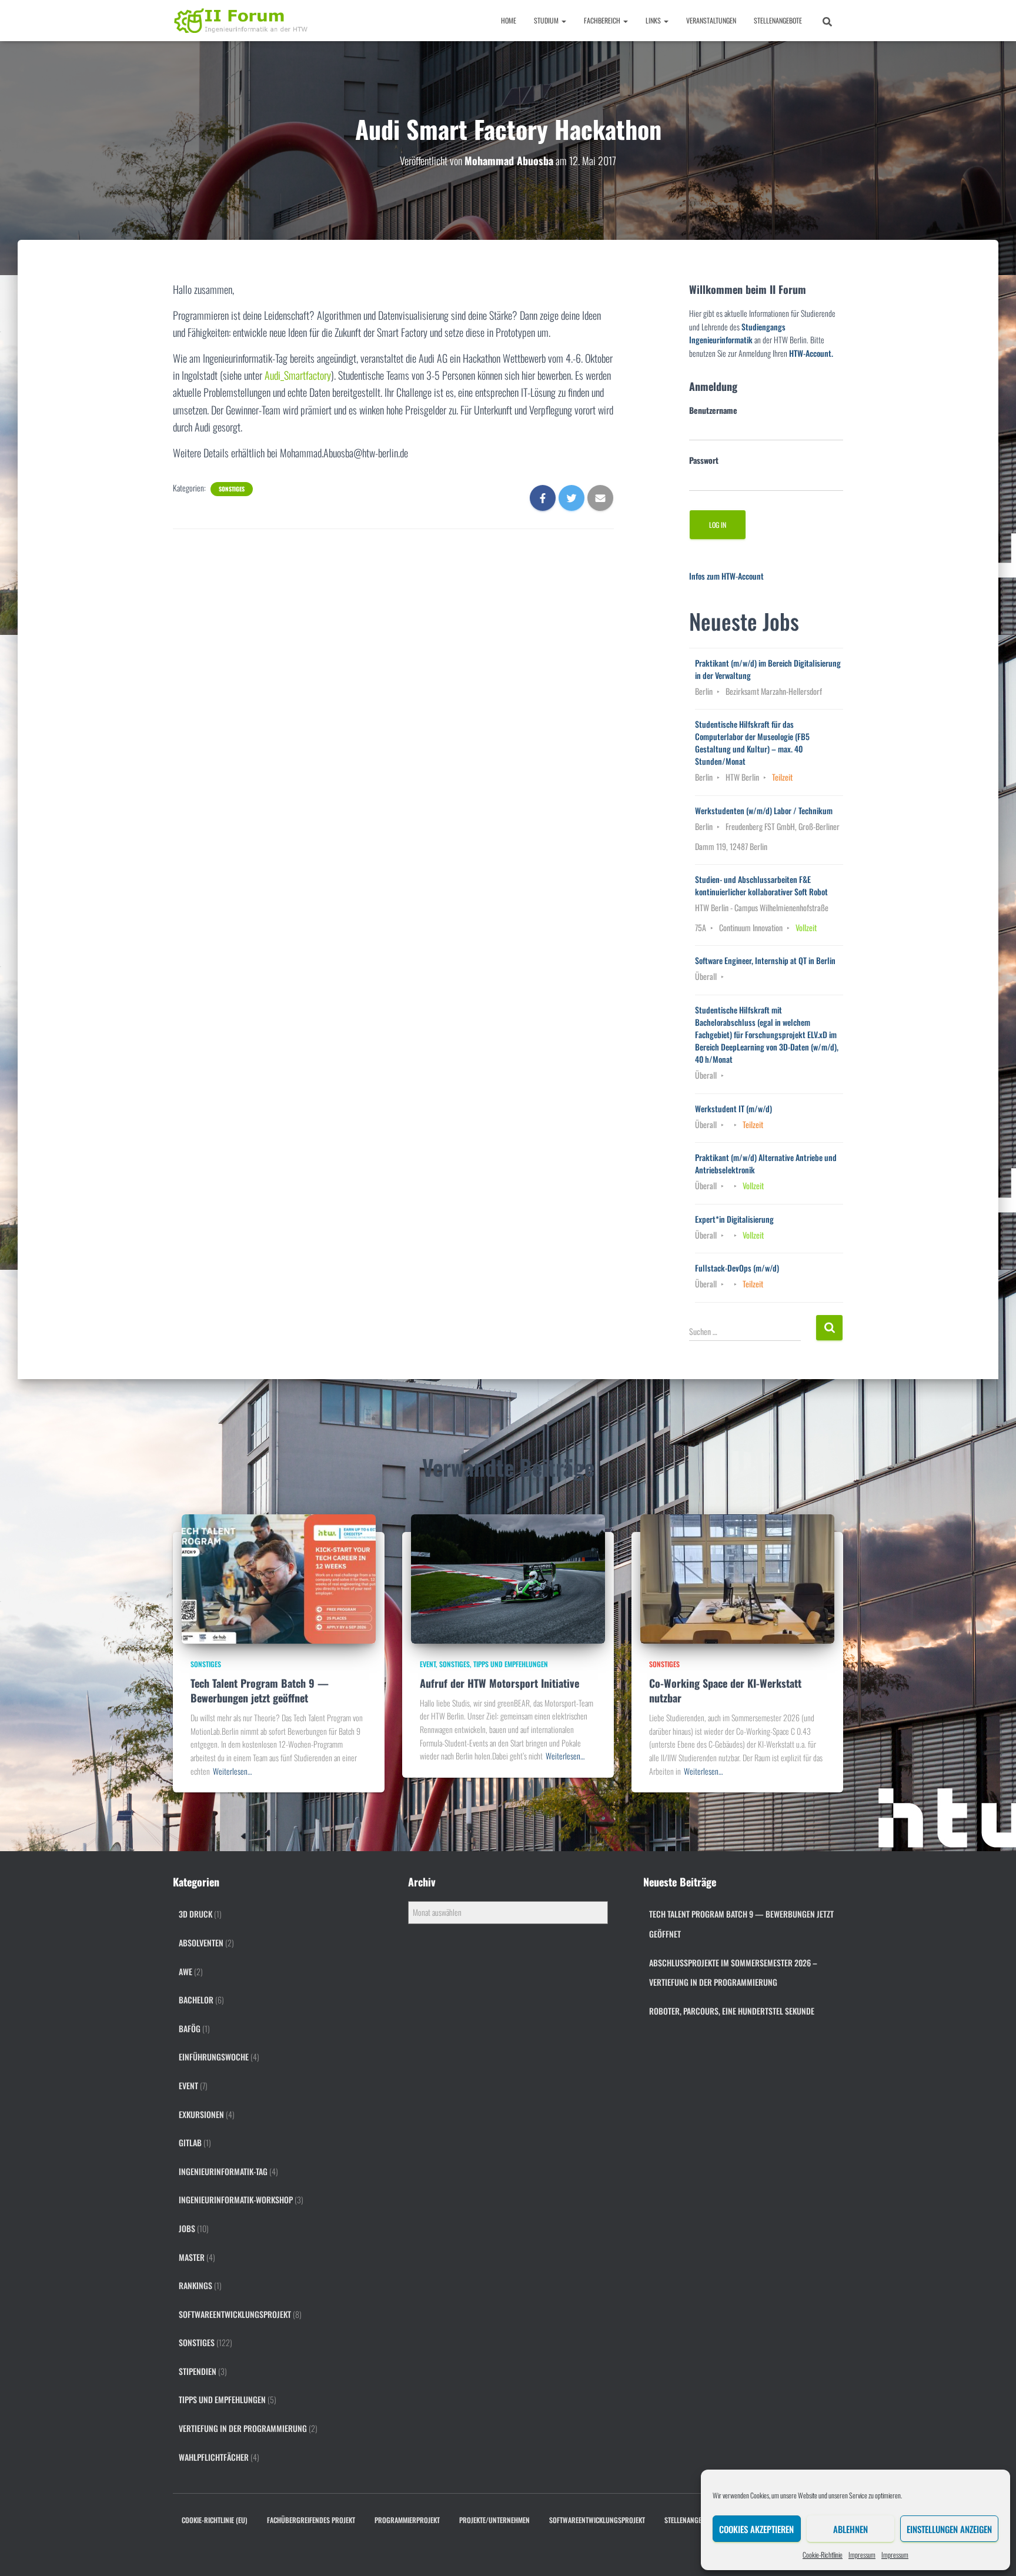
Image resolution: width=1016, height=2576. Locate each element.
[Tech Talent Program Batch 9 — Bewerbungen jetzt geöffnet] (279, 1578)
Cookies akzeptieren (756, 2529)
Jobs (187, 2228)
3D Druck (195, 1914)
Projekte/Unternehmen (494, 2520)
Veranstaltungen (711, 20)
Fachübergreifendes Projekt (311, 2520)
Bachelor (196, 2000)
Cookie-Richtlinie (823, 2555)
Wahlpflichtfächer (214, 2457)
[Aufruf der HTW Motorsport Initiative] (508, 1578)
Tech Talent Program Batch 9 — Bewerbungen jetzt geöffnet (260, 1690)
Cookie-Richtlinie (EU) (215, 2520)
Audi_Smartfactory (298, 375)
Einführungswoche (214, 2057)
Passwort (704, 460)
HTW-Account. (811, 353)
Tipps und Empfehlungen (511, 1664)
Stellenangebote (778, 20)
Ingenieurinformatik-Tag (223, 2171)
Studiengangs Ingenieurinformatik (737, 333)
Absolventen (201, 1943)
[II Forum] (242, 21)
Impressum (862, 2555)
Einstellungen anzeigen (949, 2529)
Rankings (195, 2285)
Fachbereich (603, 20)
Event (428, 1664)
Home (509, 20)
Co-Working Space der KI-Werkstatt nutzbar (725, 1690)
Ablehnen (850, 2529)
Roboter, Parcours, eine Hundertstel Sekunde (732, 2011)
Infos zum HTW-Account (726, 576)
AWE (186, 1971)
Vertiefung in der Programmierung (243, 2428)
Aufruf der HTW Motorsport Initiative (499, 1683)
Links (654, 20)
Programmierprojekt (407, 2520)
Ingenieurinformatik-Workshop (236, 2199)
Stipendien (198, 2371)
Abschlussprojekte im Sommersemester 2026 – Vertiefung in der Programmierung (733, 1973)
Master (192, 2257)
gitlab (190, 2142)
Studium (547, 20)
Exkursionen (201, 2114)
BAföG (190, 2028)
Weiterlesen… (232, 1771)
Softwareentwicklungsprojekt (235, 2314)
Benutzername (713, 410)
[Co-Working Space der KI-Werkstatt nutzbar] (737, 1578)
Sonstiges (232, 489)
